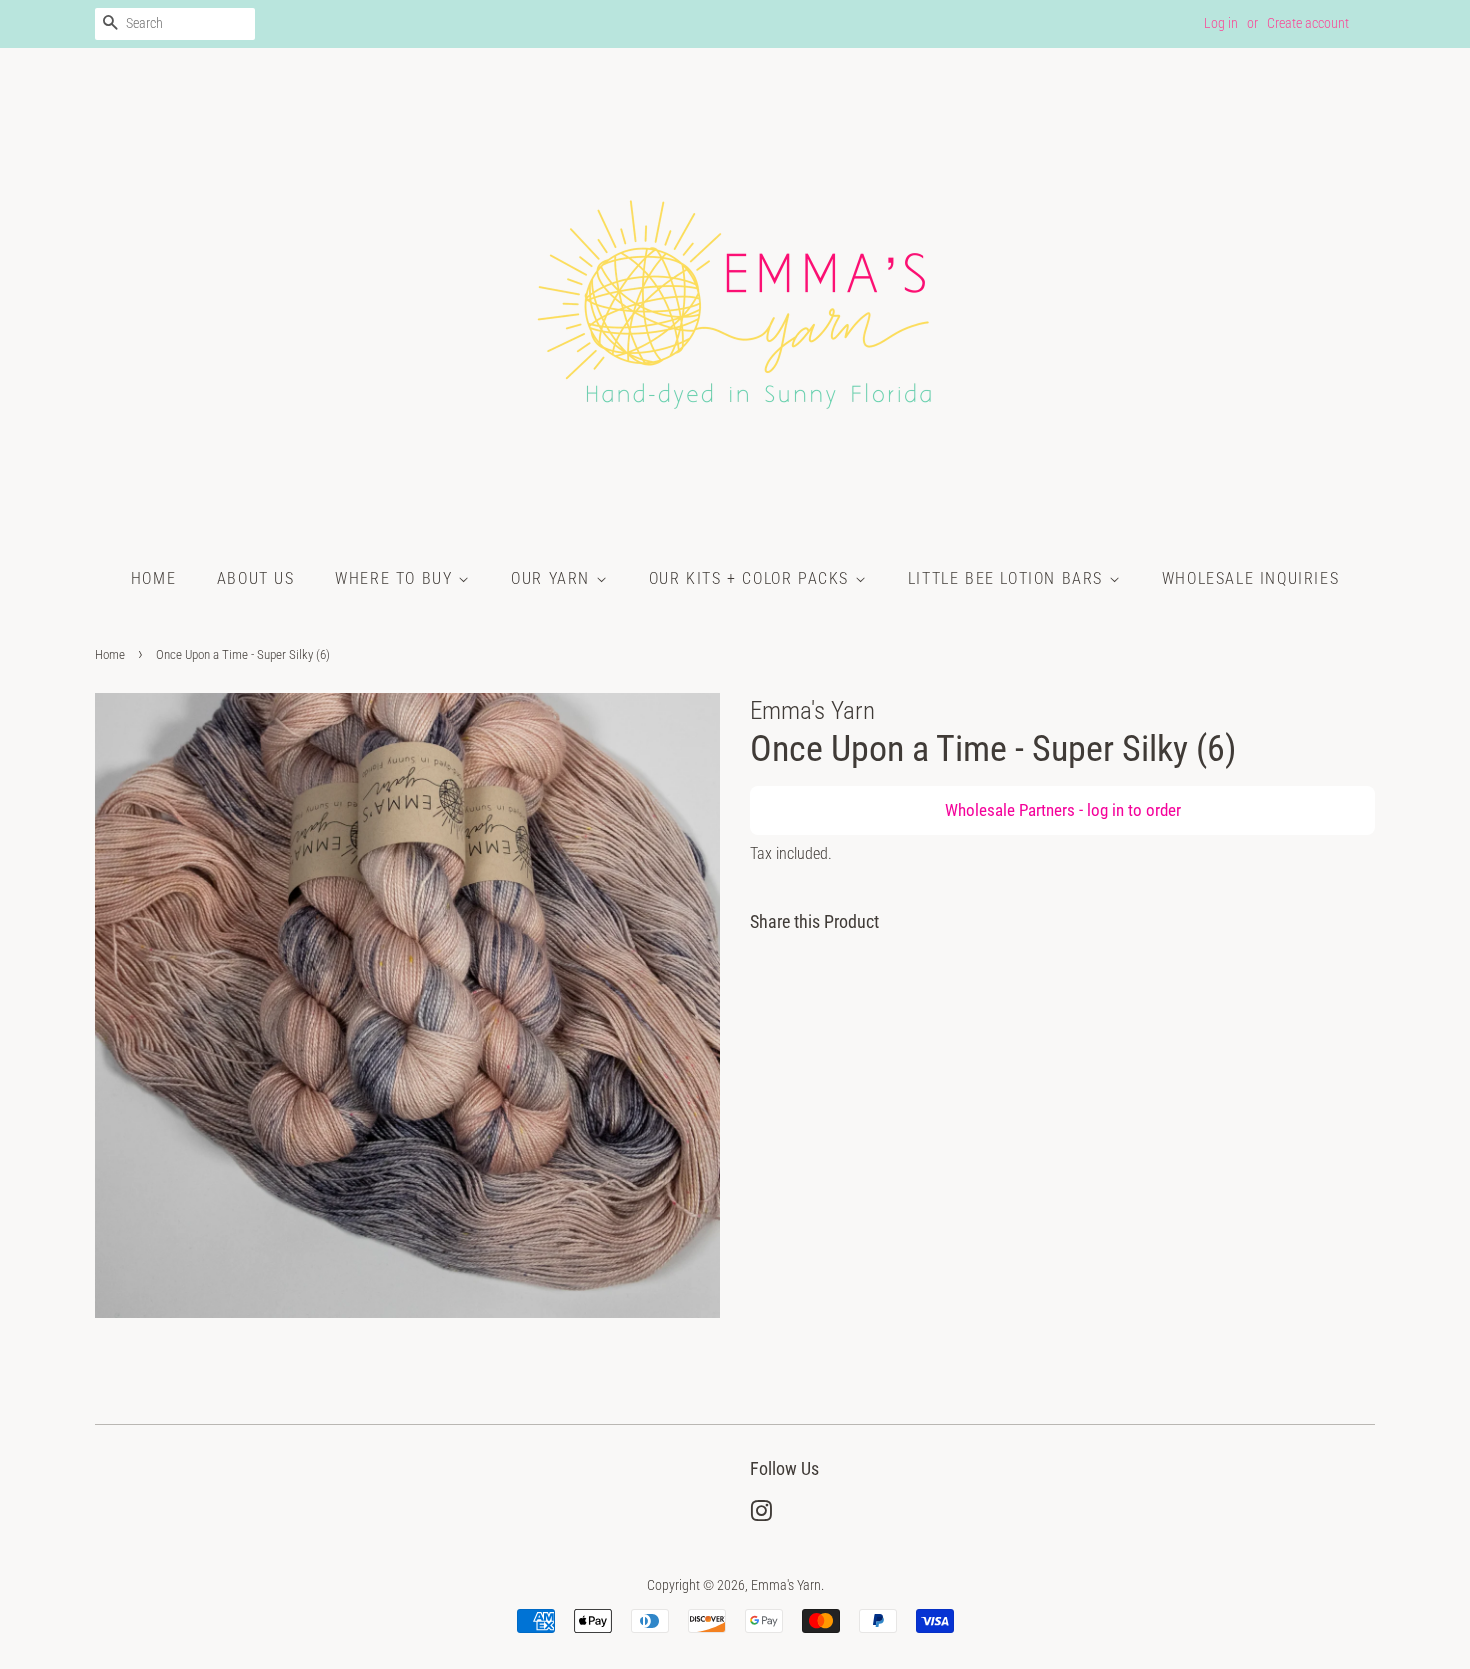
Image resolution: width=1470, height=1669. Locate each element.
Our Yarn (553, 578)
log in (1105, 810)
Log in (1221, 23)
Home (153, 578)
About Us (256, 578)
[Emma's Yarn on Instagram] (761, 1515)
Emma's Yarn (786, 1585)
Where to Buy (396, 578)
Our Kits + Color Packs (752, 578)
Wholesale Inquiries (1250, 578)
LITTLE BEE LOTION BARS (1008, 578)
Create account (1308, 23)
